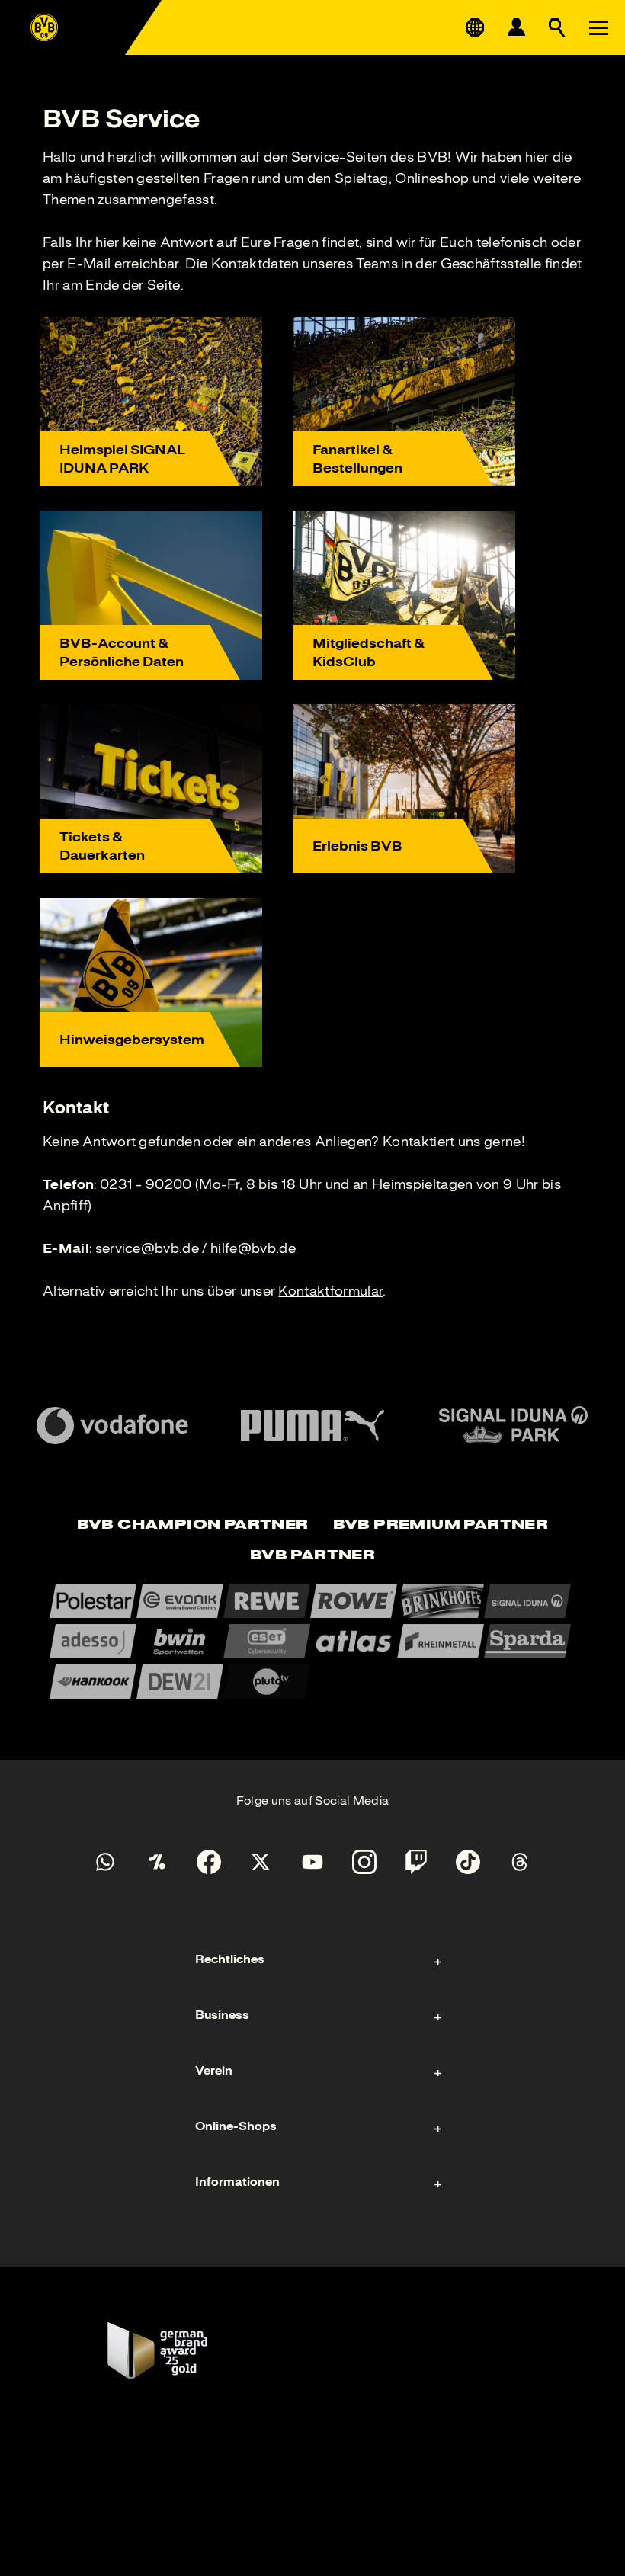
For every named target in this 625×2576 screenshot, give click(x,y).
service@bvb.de (147, 1248)
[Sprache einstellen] (475, 27)
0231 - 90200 (146, 1184)
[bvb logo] (44, 27)
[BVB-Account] (516, 27)
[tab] (193, 1526)
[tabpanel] (312, 1641)
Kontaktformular (330, 1291)
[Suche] (557, 27)
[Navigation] (598, 27)
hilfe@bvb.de (253, 1248)
